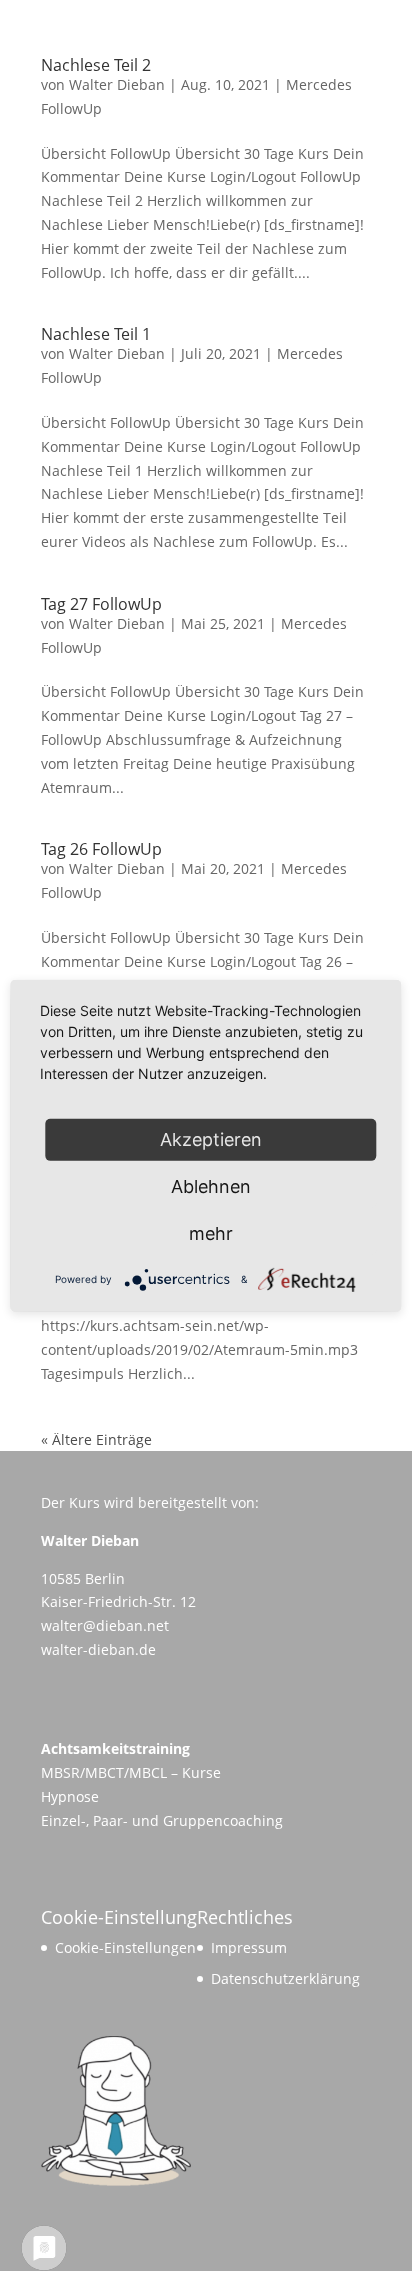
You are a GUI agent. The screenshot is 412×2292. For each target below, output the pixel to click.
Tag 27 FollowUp (101, 604)
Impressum (249, 1947)
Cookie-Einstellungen (125, 1947)
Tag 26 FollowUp (101, 849)
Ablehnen (211, 1186)
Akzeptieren (211, 1139)
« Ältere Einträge (96, 1439)
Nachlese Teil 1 (96, 334)
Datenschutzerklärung (285, 1978)
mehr (211, 1233)
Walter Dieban (117, 84)
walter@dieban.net (105, 1625)
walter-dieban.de (98, 1649)
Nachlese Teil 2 (96, 65)
